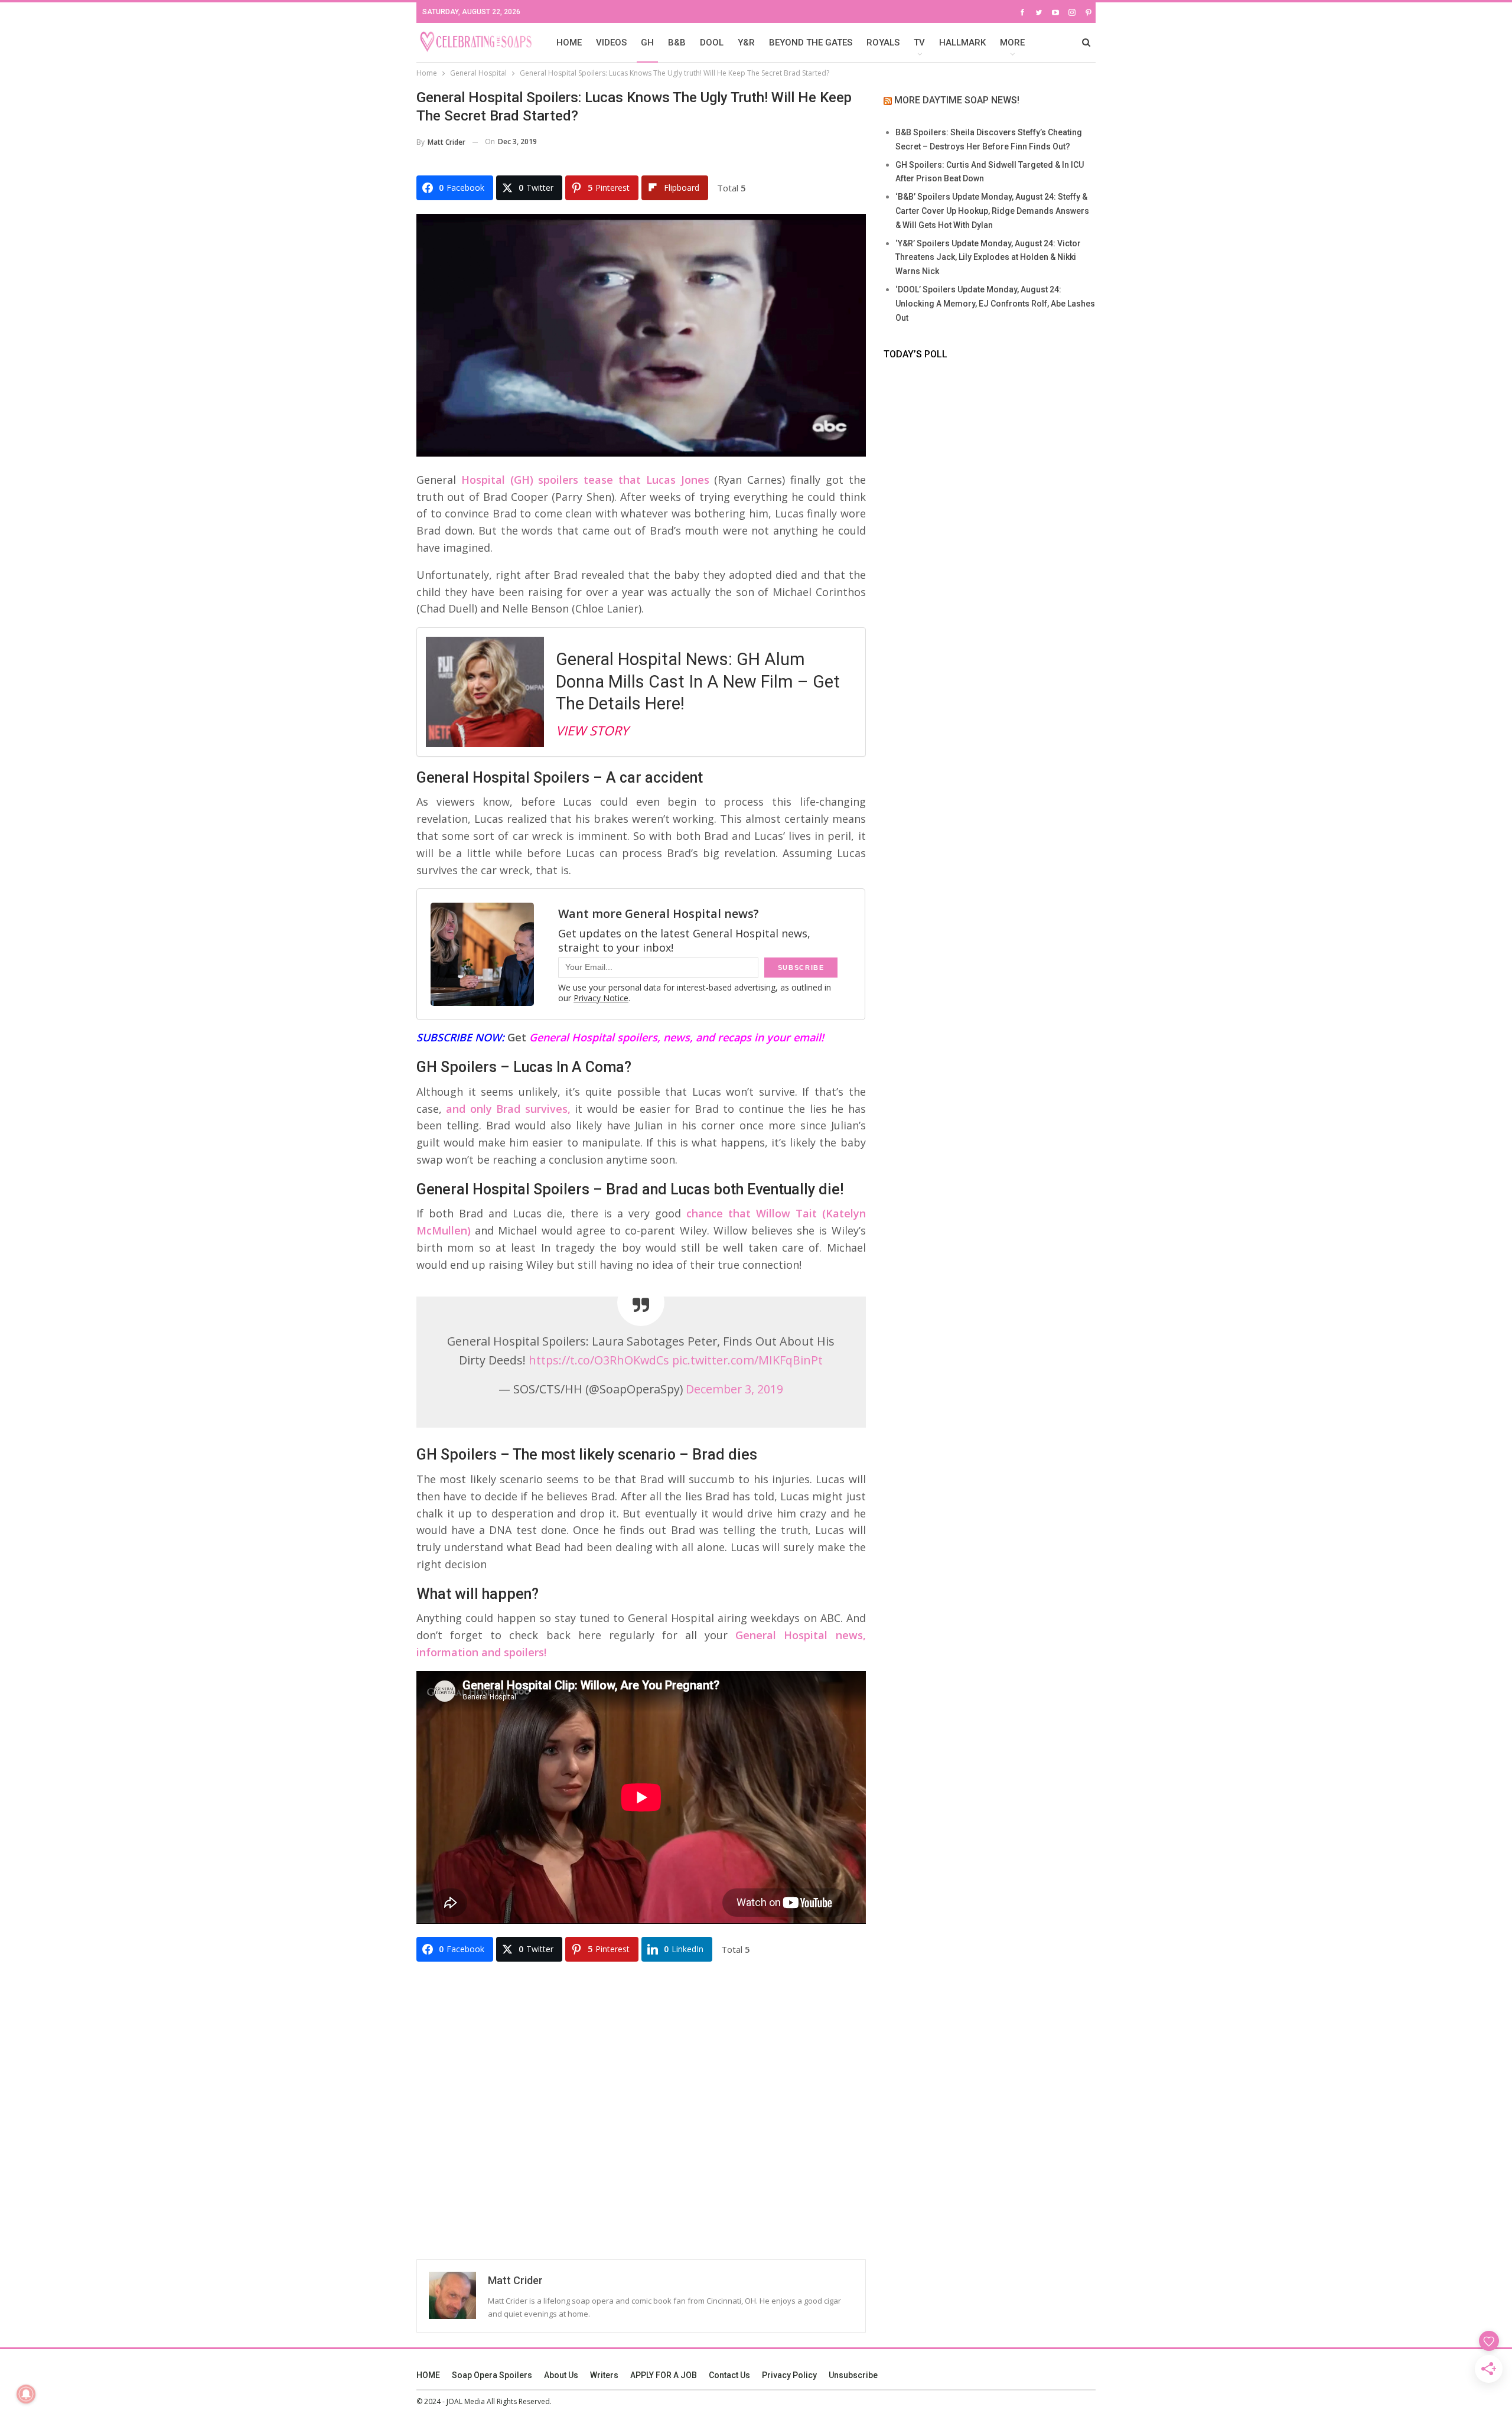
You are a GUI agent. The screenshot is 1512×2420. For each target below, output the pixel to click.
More (1012, 43)
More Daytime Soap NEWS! (957, 100)
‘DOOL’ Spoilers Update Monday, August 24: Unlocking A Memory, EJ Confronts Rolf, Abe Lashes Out (995, 304)
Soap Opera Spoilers (492, 2375)
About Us (561, 2375)
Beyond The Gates (811, 43)
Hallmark (962, 43)
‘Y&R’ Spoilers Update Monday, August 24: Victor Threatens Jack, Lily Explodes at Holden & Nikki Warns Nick (988, 258)
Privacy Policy (789, 2375)
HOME (569, 43)
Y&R (746, 43)
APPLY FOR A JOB (664, 2375)
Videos (611, 43)
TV (919, 43)
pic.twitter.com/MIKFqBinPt (747, 1360)
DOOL (712, 43)
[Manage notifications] (26, 2394)
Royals (883, 43)
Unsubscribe (853, 2375)
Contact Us (729, 2375)
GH (647, 43)
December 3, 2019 (734, 1389)
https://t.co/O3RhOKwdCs (599, 1360)
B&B (677, 43)
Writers (604, 2375)
